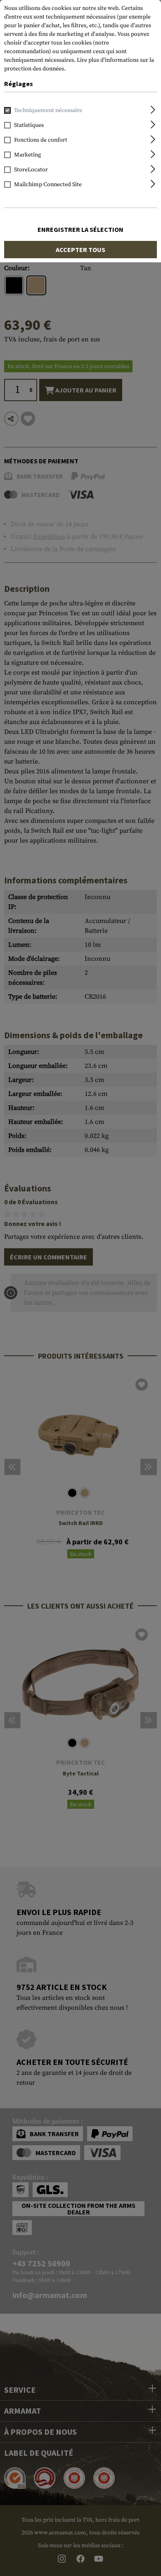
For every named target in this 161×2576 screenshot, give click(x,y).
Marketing (27, 155)
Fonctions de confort (41, 140)
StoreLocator (31, 170)
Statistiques (29, 125)
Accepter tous (80, 250)
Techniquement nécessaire (48, 110)
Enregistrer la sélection (80, 229)
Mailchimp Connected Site (48, 185)
